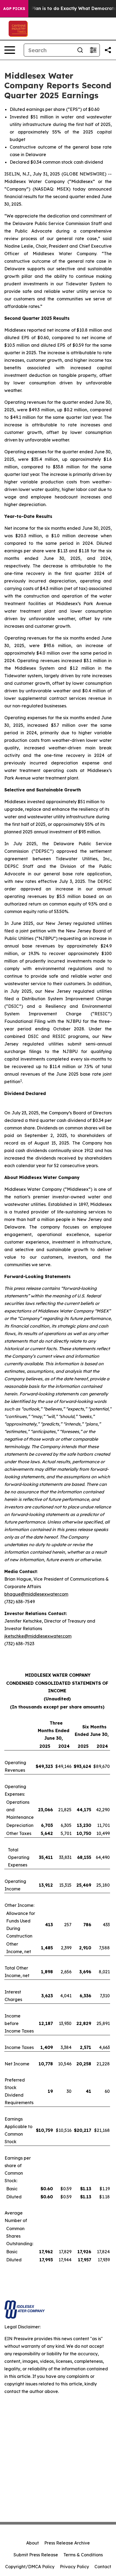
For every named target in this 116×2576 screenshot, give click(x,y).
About (33, 2543)
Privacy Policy (74, 2567)
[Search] (80, 50)
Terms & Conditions (83, 2555)
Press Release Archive (67, 2543)
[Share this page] (108, 50)
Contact (103, 2567)
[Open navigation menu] (10, 50)
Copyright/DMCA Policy (30, 2567)
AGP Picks (14, 9)
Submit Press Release (36, 2555)
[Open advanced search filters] (93, 50)
